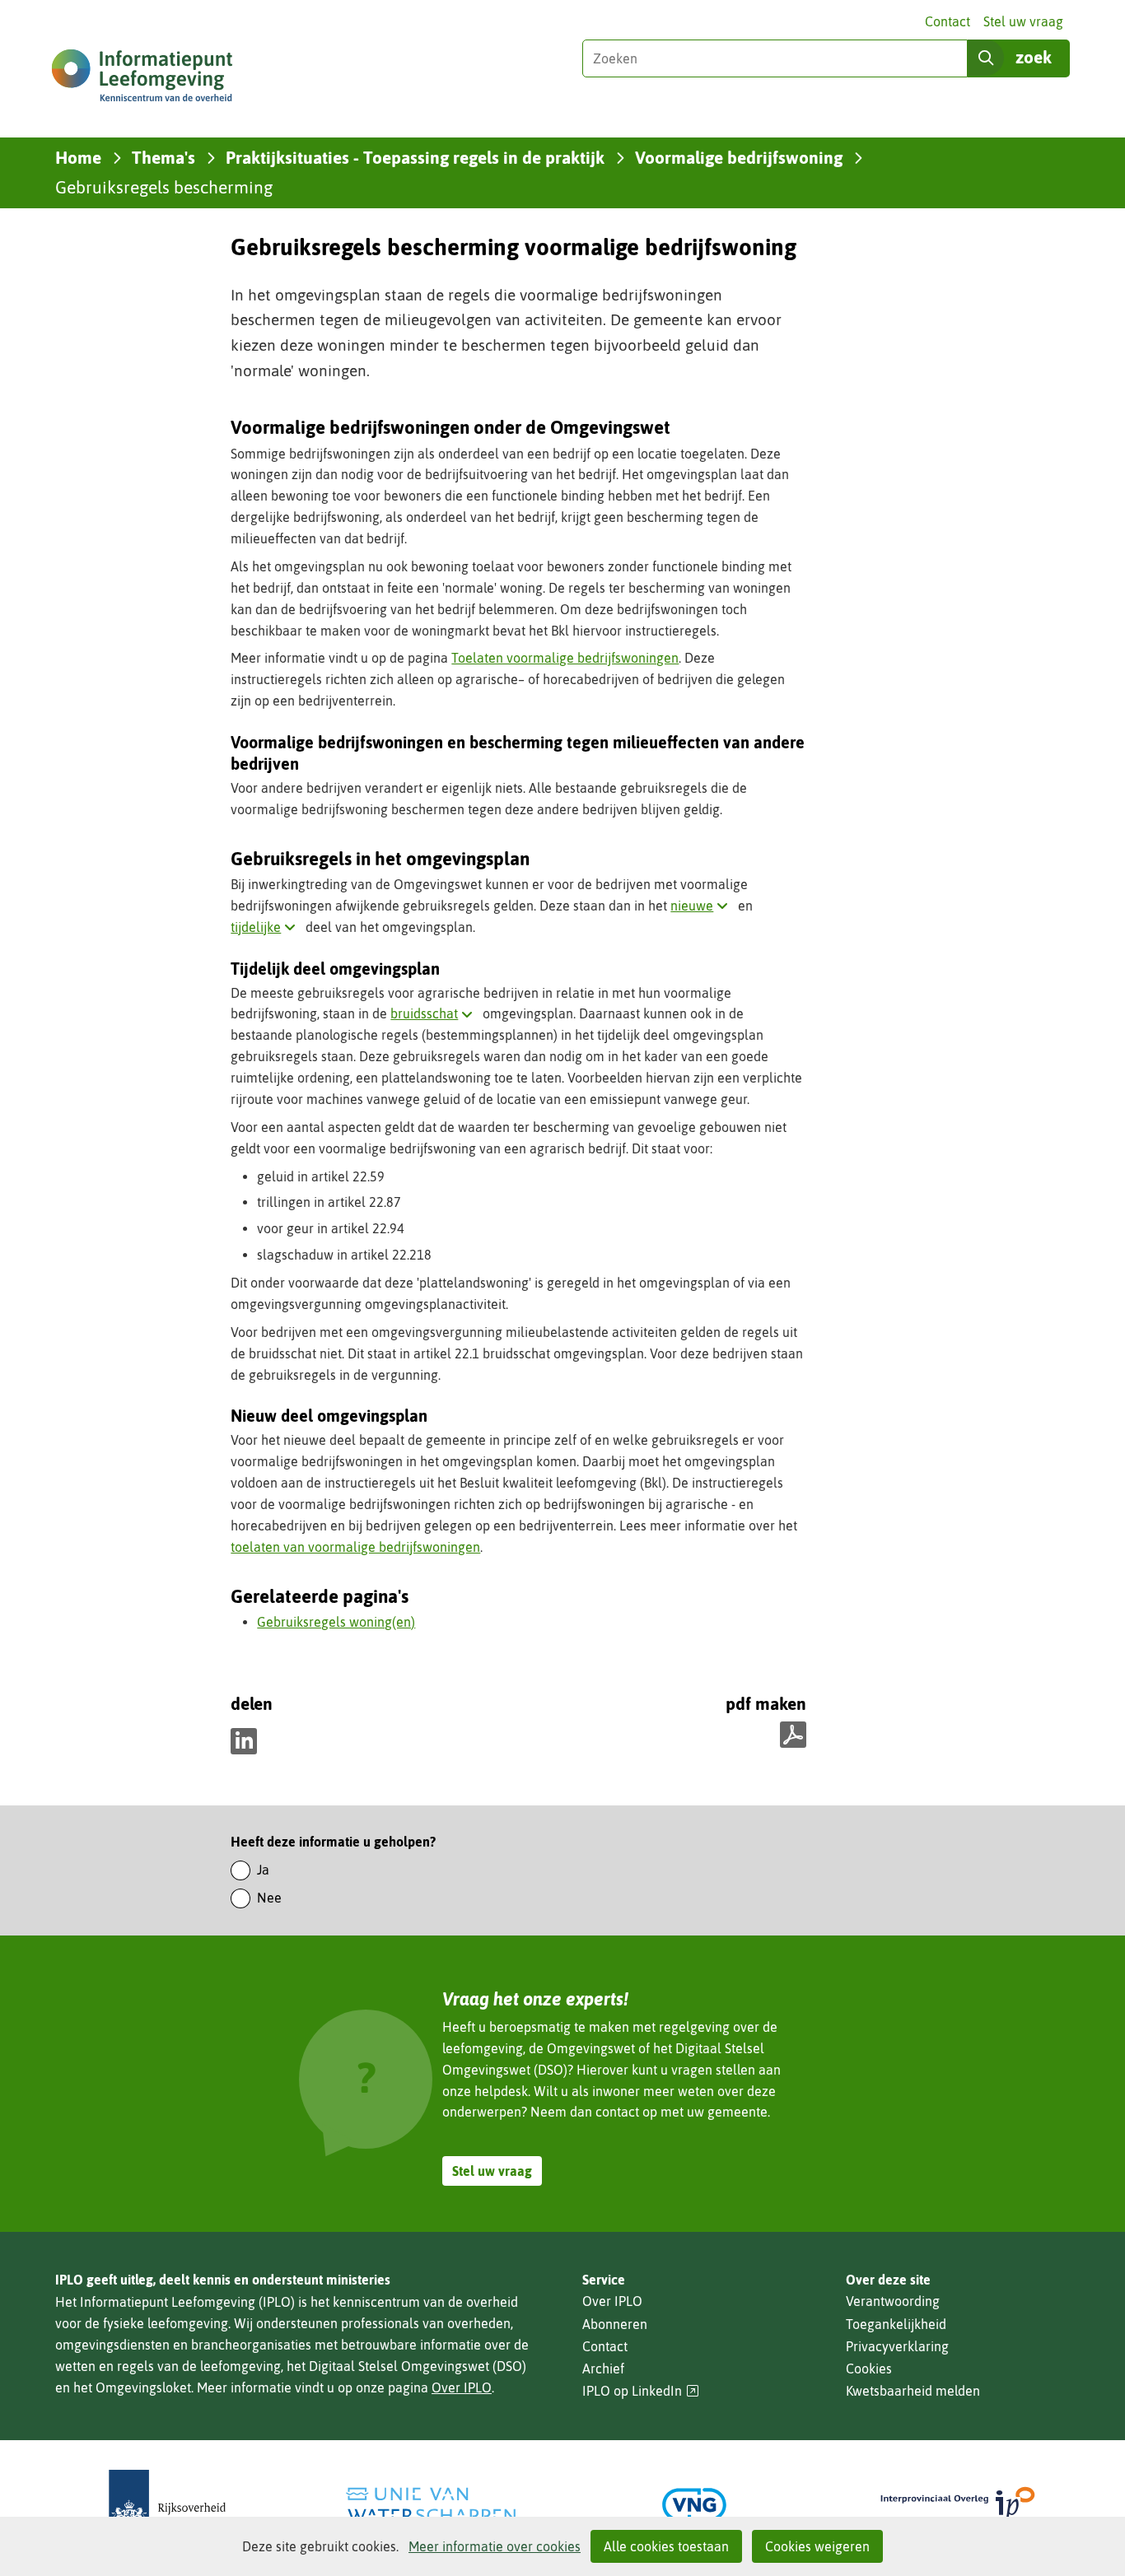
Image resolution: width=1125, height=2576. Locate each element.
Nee (269, 1898)
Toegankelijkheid (896, 2324)
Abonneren (615, 2324)
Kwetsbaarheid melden (913, 2391)
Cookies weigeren (817, 2546)
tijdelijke (266, 927)
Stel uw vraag (1023, 21)
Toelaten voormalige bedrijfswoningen (565, 658)
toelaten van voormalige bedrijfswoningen (355, 1547)
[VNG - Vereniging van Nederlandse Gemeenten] (694, 2505)
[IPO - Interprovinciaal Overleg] (958, 2505)
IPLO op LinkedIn (641, 2391)
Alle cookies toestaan (666, 2546)
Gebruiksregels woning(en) (336, 1622)
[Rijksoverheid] (167, 2505)
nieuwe (703, 906)
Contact (948, 21)
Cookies (869, 2369)
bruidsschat (435, 1013)
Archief (603, 2369)
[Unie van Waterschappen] (431, 2505)
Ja (263, 1870)
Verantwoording (893, 2301)
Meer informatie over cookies (495, 2546)
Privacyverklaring (897, 2346)
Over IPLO (462, 2387)
